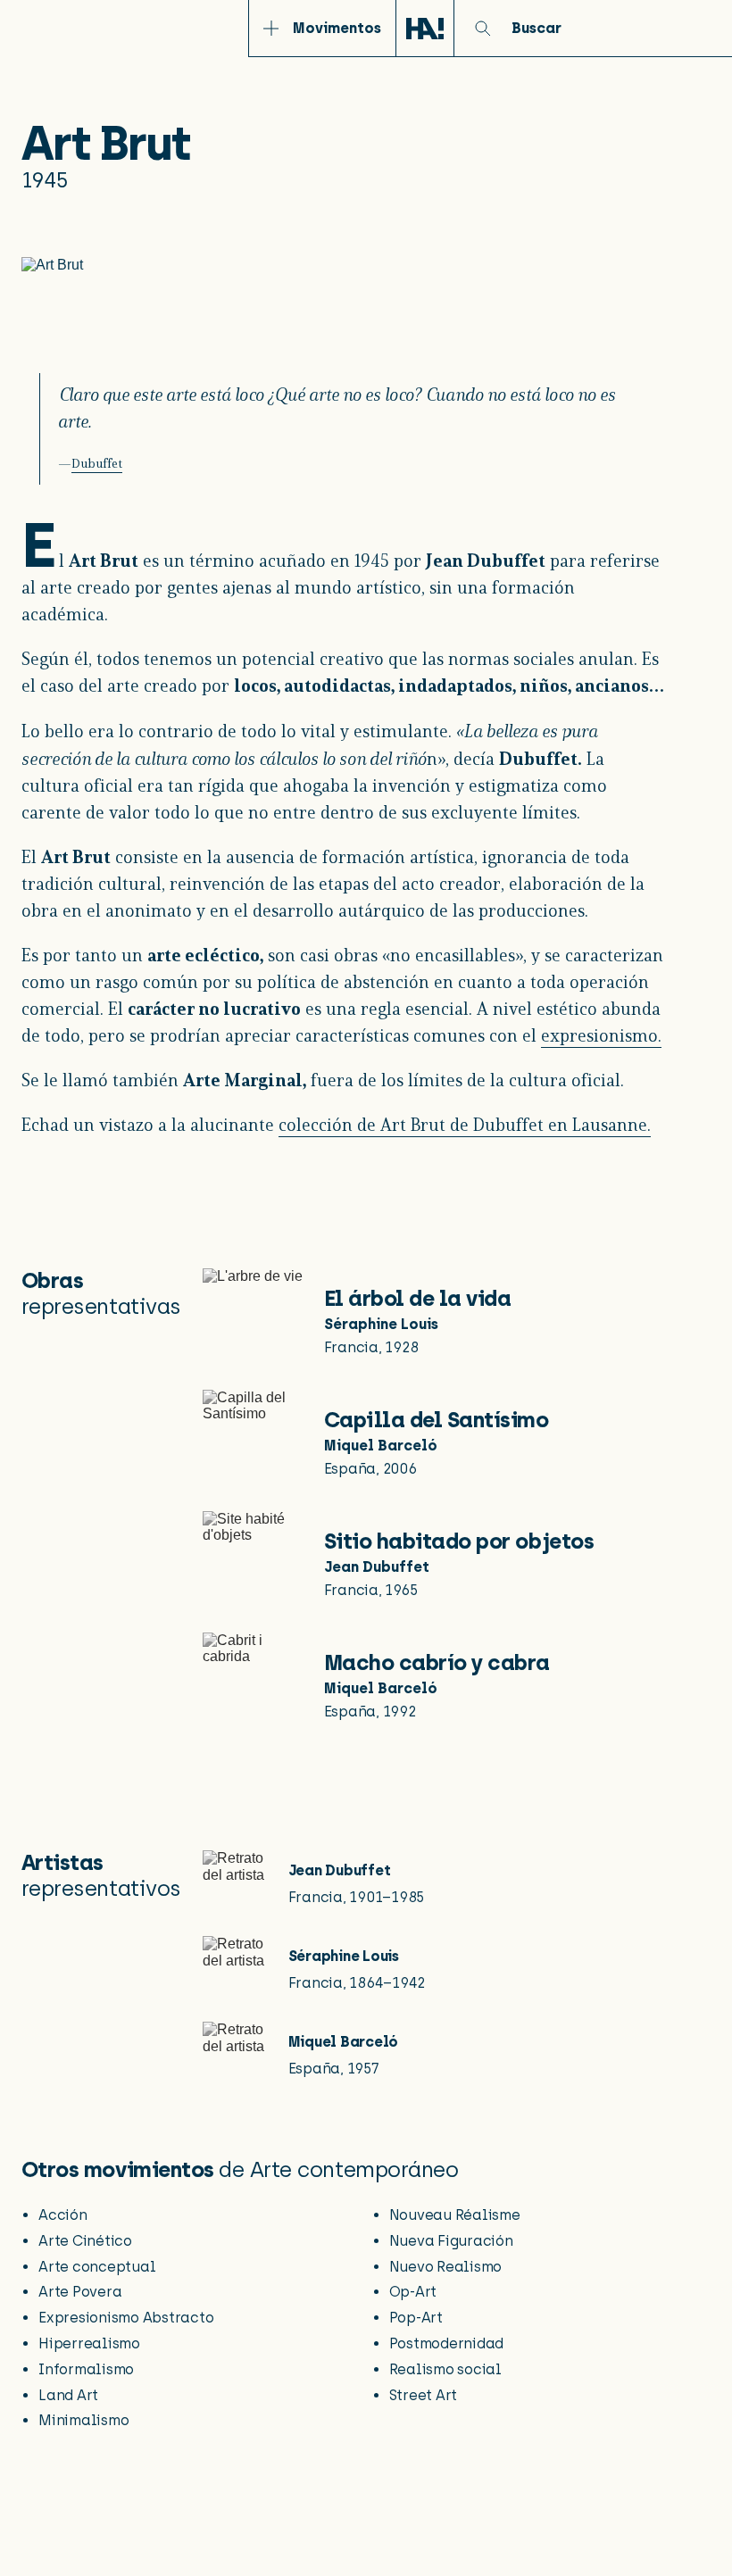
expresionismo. (601, 1037)
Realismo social (445, 2369)
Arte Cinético (85, 2241)
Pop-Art (416, 2318)
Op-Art (413, 2292)
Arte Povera (80, 2292)
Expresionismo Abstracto (126, 2318)
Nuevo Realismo (446, 2267)
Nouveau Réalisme (455, 2215)
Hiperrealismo (89, 2343)
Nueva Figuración (451, 2241)
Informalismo (86, 2369)
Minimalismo (83, 2420)
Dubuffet (97, 465)
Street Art (424, 2395)
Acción (63, 2215)
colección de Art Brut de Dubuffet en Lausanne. (465, 1126)
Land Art (68, 2395)
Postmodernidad (447, 2343)
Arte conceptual (97, 2267)
